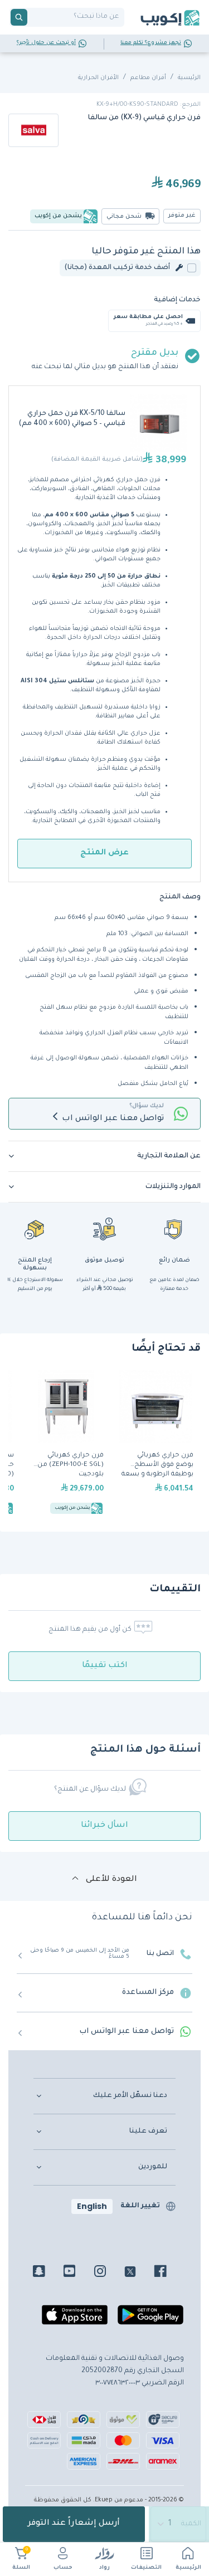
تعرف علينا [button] (148, 2132)
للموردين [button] (153, 2167)
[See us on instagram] (108, 2273)
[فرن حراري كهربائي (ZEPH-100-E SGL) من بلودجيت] (66, 1444)
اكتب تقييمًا (105, 1666)
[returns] (35, 1229)
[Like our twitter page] (138, 2273)
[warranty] (174, 1229)
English (92, 2206)
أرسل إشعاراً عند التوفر (74, 2524)
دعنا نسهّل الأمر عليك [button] (130, 2096)
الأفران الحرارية (98, 78)
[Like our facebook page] (169, 2273)
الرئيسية (188, 2568)
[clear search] (32, 17)
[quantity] (179, 2524)
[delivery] (105, 1229)
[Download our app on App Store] (75, 2319)
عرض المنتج (104, 853)
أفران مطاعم (148, 78)
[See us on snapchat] (47, 2273)
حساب (63, 2568)
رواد (104, 2568)
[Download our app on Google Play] (150, 2319)
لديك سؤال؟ (147, 1106)
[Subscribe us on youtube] (78, 2273)
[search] (19, 17)
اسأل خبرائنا (104, 1826)
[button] (104, 1156)
